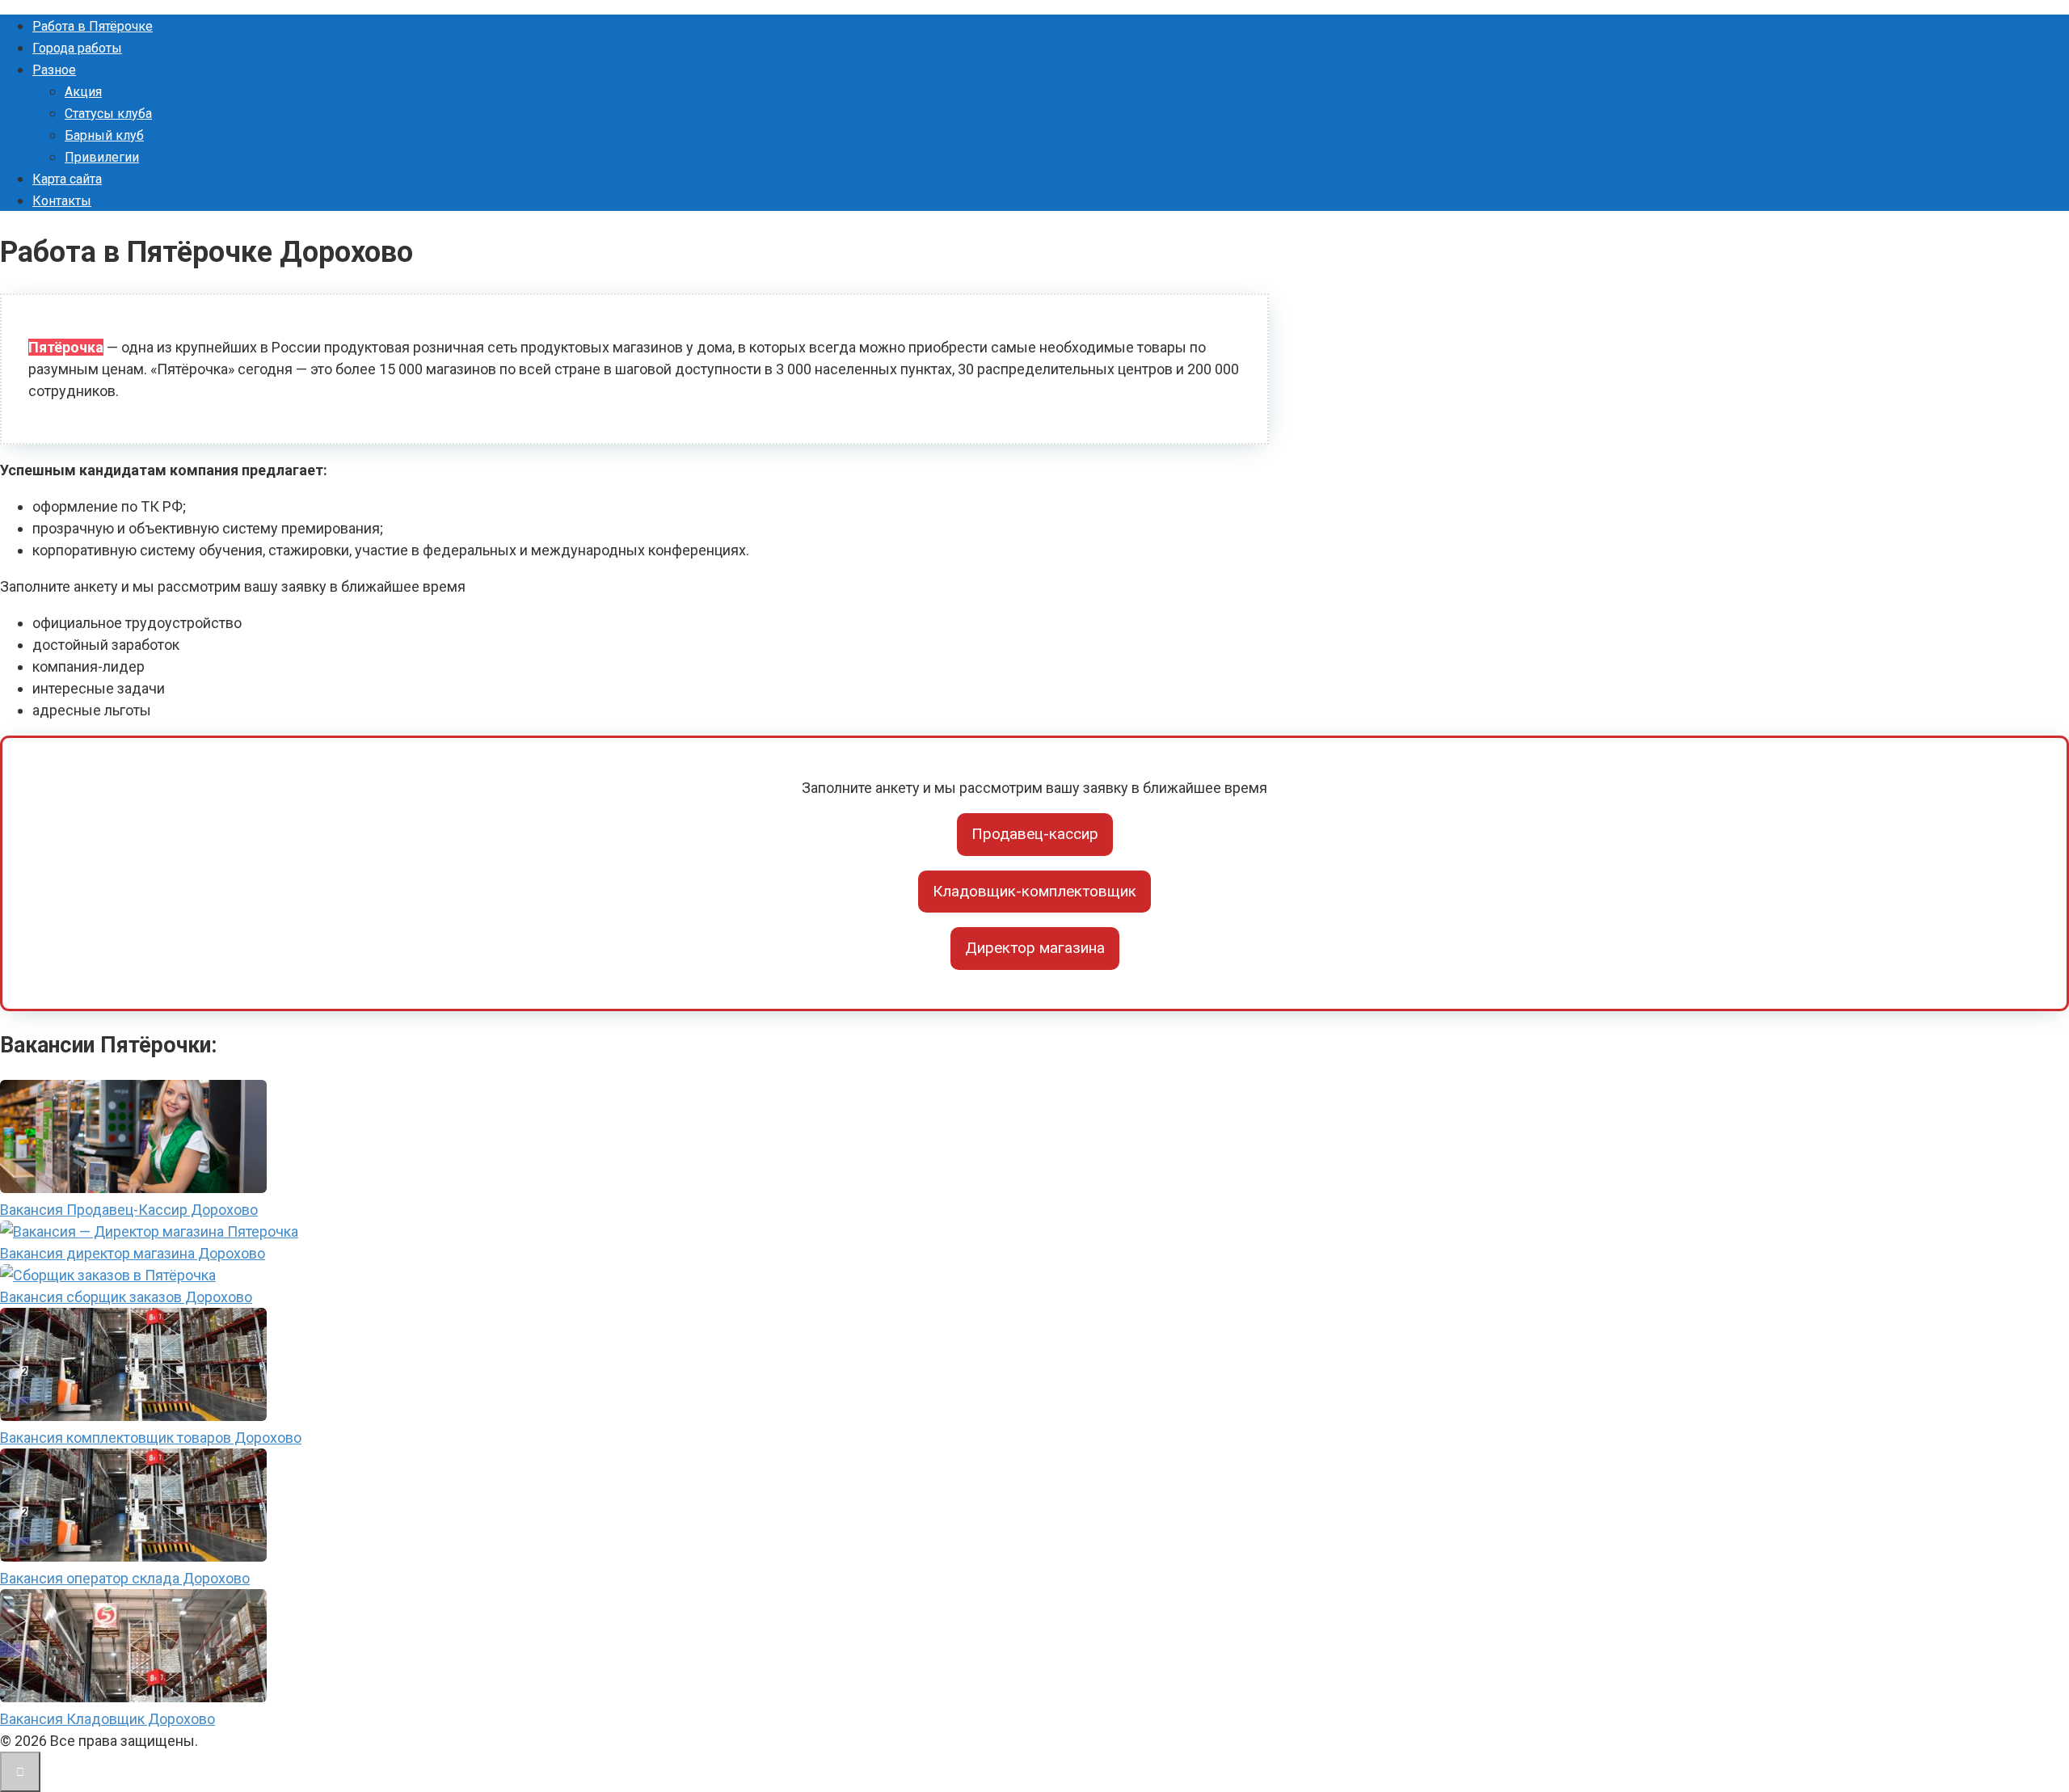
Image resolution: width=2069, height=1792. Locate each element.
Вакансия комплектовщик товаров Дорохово (151, 1438)
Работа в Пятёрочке (93, 26)
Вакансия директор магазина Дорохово (133, 1253)
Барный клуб (104, 135)
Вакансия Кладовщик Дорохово (107, 1719)
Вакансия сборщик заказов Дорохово (126, 1297)
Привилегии (102, 157)
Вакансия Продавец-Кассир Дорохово (129, 1210)
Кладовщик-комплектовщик (1034, 891)
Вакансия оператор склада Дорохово (125, 1578)
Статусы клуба (108, 114)
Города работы (77, 48)
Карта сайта (67, 179)
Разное (54, 70)
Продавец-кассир (1035, 834)
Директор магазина (1035, 948)
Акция (83, 92)
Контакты (62, 201)
